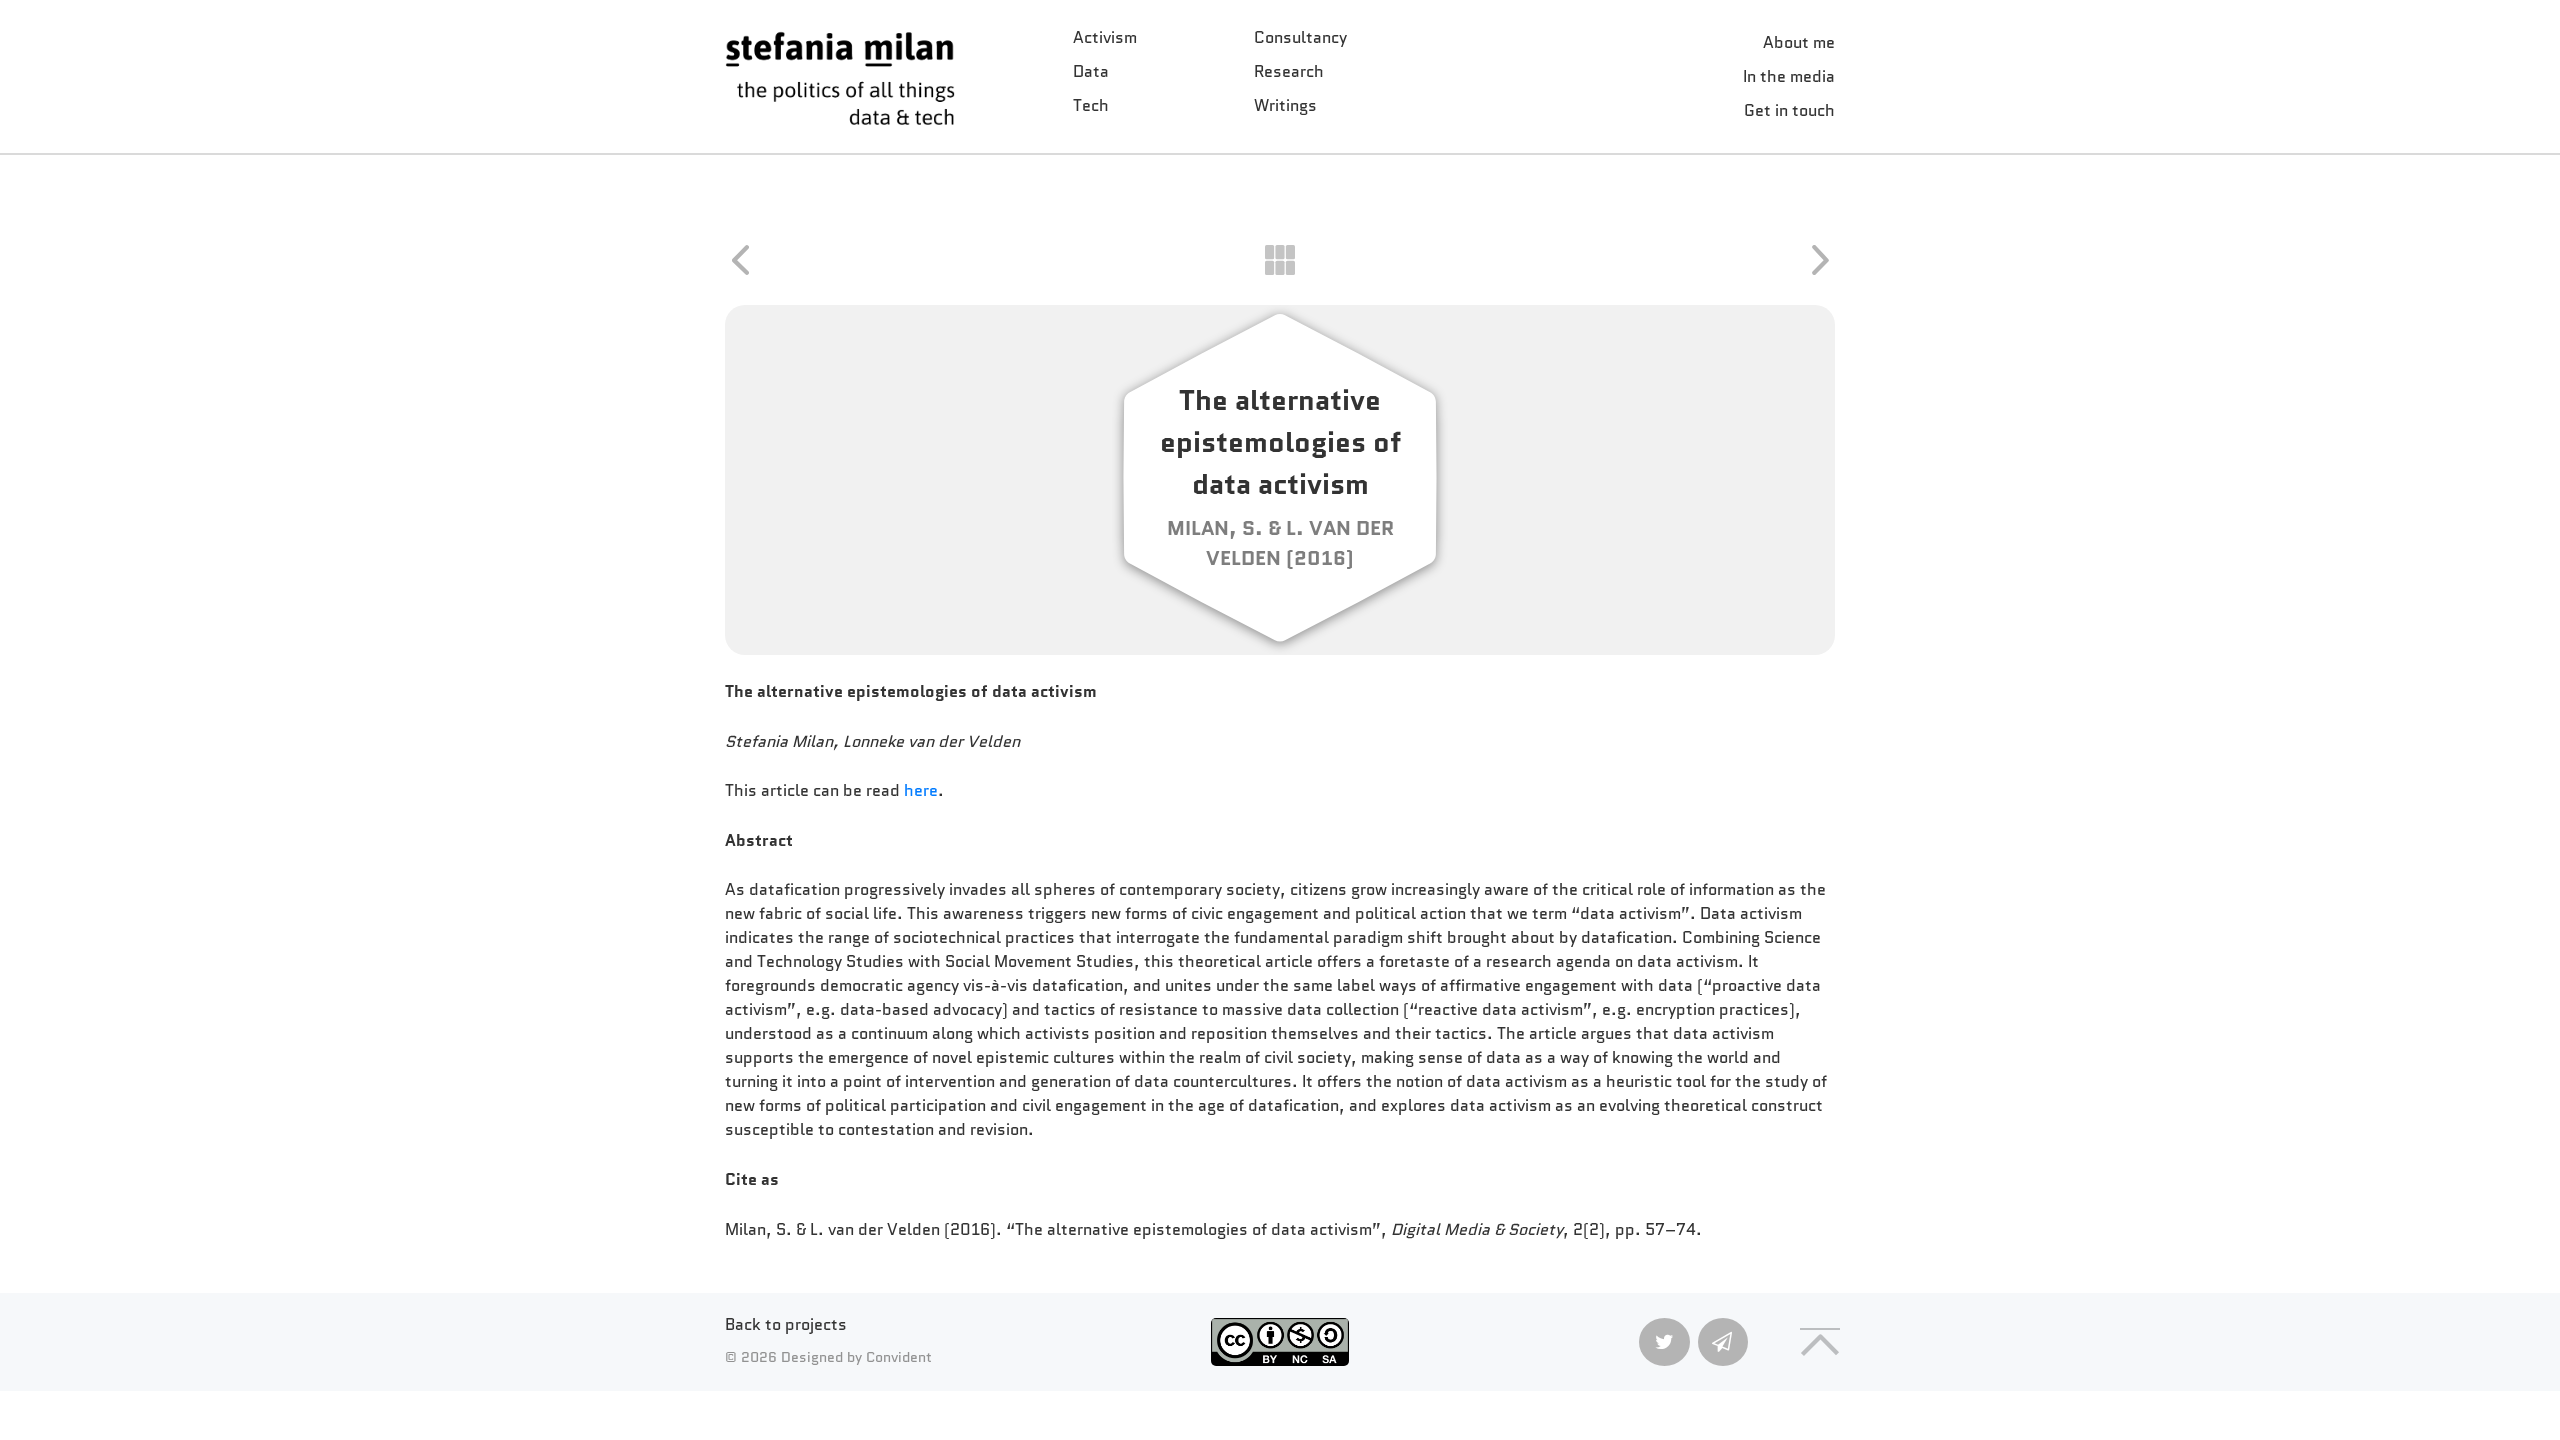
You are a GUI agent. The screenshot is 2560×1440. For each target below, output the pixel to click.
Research (1289, 71)
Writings (1285, 105)
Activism (1105, 37)
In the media (1789, 76)
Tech (1091, 105)
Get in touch (1789, 110)
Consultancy (1300, 37)
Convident (899, 1357)
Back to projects (786, 1324)
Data (1091, 71)
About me (1799, 42)
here (921, 790)
